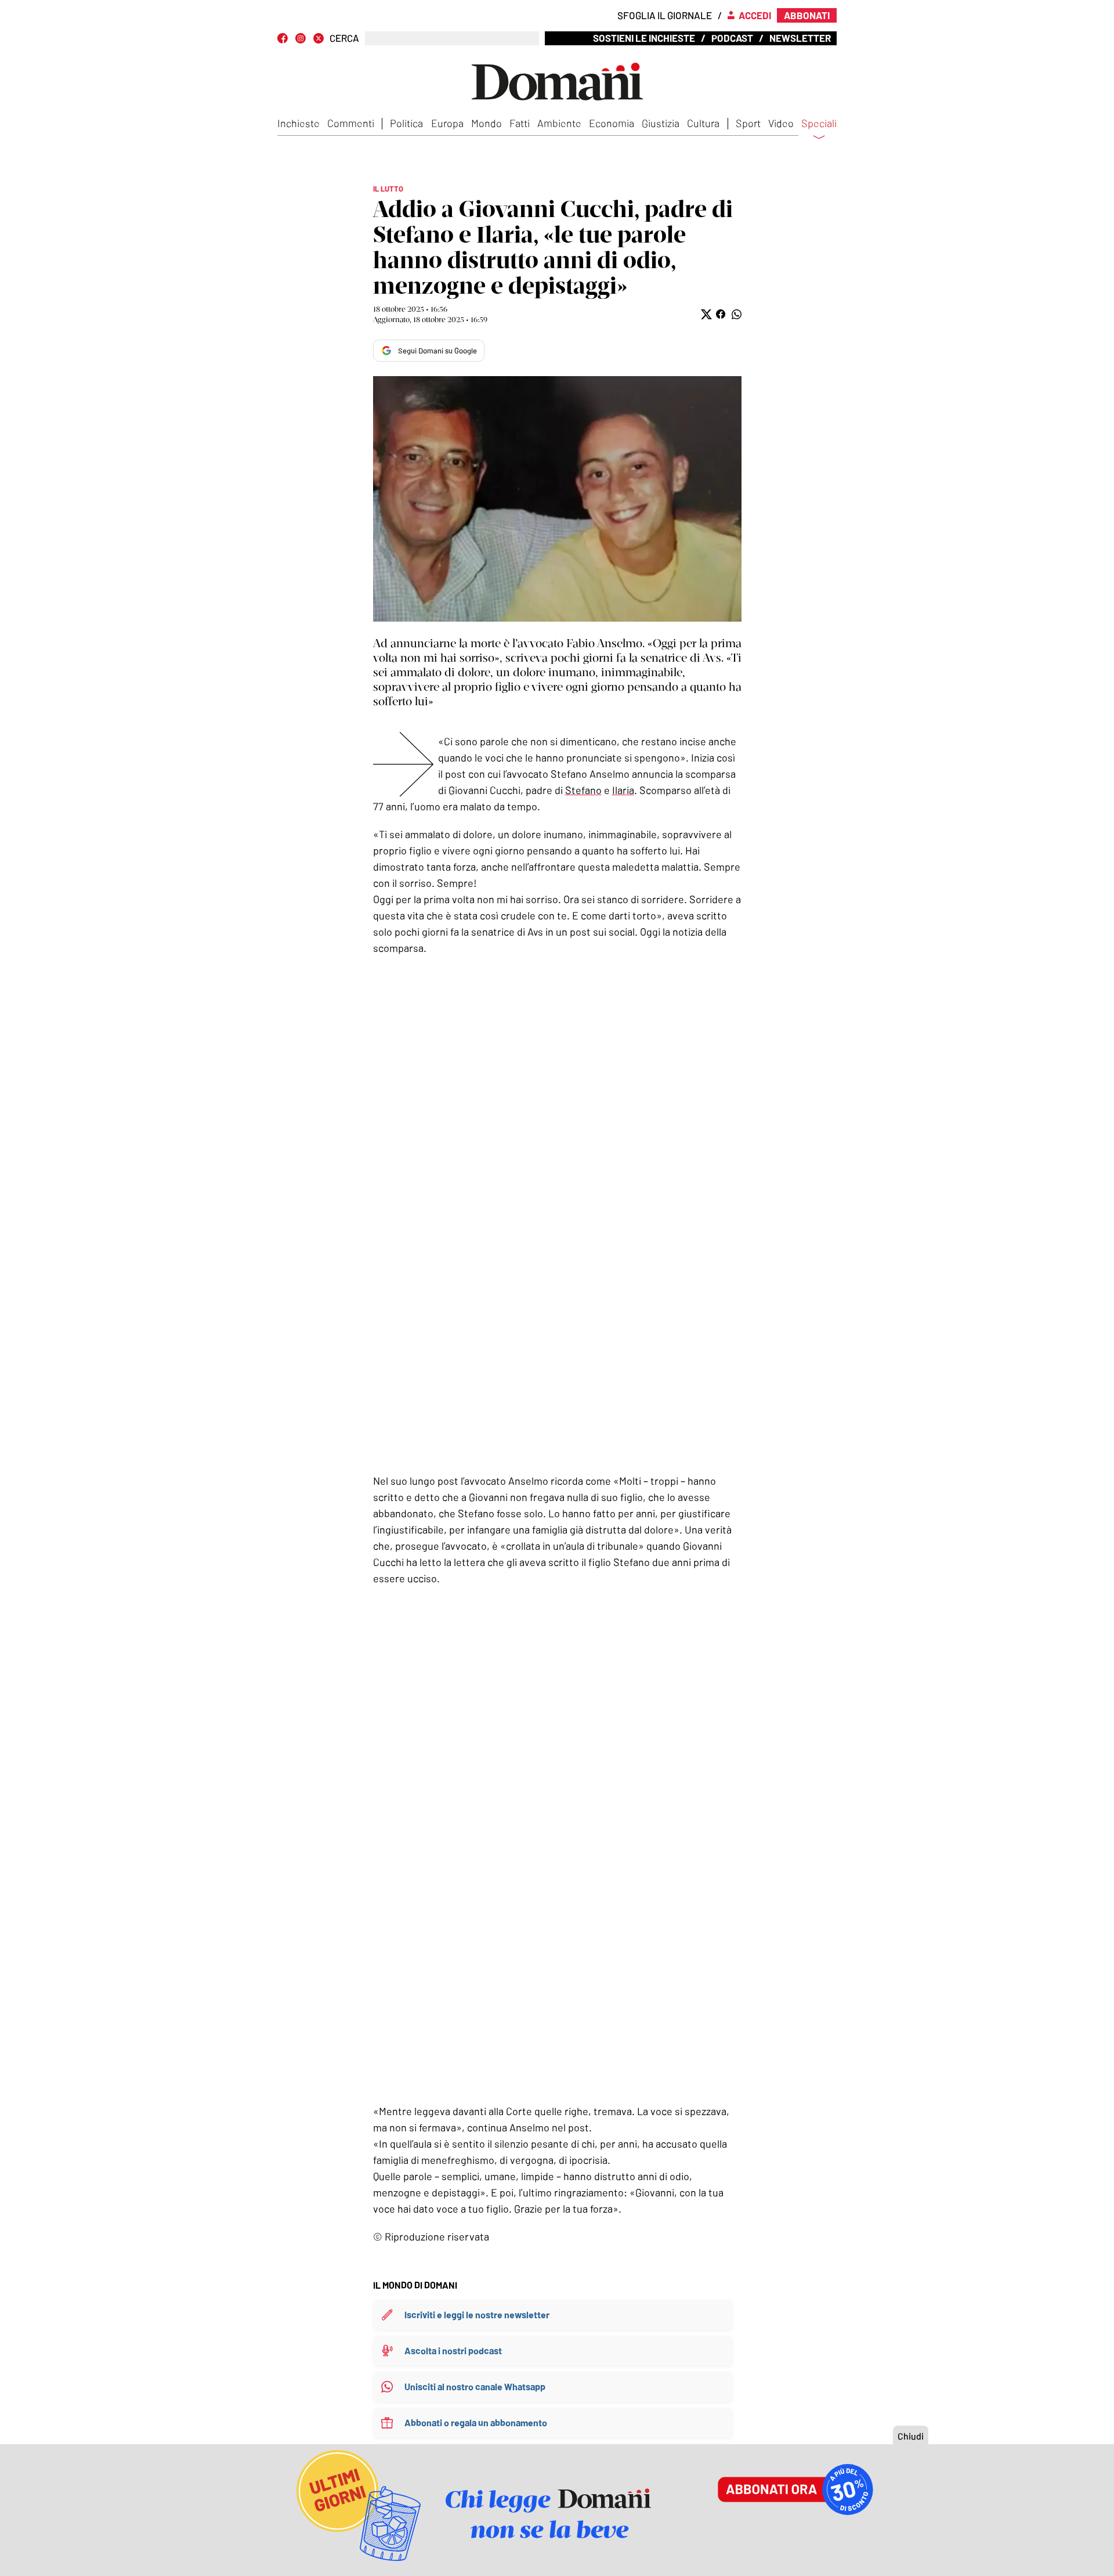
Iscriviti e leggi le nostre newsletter (477, 2315)
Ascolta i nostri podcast (453, 2350)
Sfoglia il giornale (665, 15)
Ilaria (623, 790)
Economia (612, 123)
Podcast (732, 38)
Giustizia (661, 123)
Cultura (703, 123)
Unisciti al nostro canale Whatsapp (475, 2386)
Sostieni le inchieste (644, 38)
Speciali (819, 124)
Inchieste (299, 123)
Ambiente (559, 123)
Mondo (487, 123)
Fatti (520, 123)
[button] (705, 314)
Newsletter (800, 38)
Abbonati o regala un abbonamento (476, 2422)
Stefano (583, 790)
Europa (447, 123)
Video (781, 123)
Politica (406, 123)
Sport (748, 123)
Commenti (351, 123)
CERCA (344, 38)
